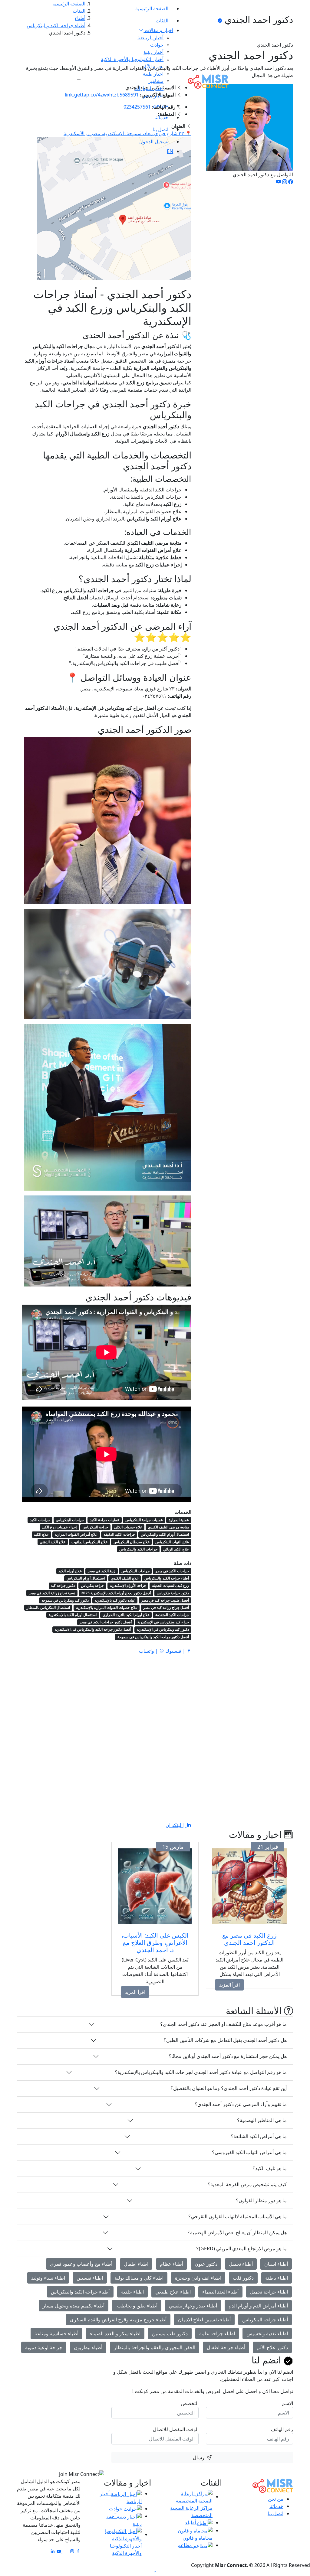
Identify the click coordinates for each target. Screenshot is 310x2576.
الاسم (287, 2403)
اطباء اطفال (136, 2264)
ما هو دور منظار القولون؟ (261, 2200)
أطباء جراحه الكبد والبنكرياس (80, 2292)
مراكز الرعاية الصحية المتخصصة (191, 2512)
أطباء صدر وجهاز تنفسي (193, 2306)
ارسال (200, 2457)
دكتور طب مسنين (170, 2333)
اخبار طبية (153, 74)
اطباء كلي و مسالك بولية (139, 2278)
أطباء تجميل (241, 2264)
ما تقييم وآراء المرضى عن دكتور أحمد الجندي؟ (241, 2104)
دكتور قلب (243, 2278)
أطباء (191, 2522)
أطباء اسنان (276, 2264)
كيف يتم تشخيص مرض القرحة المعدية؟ (247, 2184)
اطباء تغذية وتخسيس (267, 2333)
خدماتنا (161, 117)
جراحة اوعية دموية (44, 2347)
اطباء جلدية (132, 2292)
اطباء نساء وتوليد (48, 2278)
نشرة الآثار (153, 67)
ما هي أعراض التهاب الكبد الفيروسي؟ (249, 2152)
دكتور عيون (206, 2264)
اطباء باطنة (277, 2278)
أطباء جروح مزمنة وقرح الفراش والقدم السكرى (118, 2320)
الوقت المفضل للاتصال (176, 2429)
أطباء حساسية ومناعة (56, 2333)
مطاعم (185, 2545)
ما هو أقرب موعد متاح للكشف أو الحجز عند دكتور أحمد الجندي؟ (223, 2024)
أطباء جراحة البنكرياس (265, 2320)
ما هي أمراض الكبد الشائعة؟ (259, 2136)
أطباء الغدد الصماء (220, 2292)
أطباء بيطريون (88, 2347)
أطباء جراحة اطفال (226, 2347)
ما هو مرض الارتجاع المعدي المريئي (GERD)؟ (241, 2248)
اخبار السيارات (149, 88)
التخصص (190, 2403)
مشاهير (156, 81)
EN (170, 151)
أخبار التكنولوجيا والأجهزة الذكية (132, 59)
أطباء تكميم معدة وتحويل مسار (74, 2306)
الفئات (162, 21)
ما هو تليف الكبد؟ (270, 2168)
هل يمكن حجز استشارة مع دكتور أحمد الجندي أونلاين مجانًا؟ (228, 2056)
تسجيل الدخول (154, 142)
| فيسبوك (175, 1651)
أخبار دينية (153, 52)
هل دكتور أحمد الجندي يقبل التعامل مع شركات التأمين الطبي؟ (225, 2040)
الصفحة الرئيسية (152, 8)
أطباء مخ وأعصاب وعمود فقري (81, 2264)
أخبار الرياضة (150, 37)
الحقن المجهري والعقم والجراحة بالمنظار (155, 2347)
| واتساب (149, 1651)
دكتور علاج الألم (272, 2347)
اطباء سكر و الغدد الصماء (115, 2333)
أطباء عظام (171, 2264)
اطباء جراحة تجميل (269, 2292)
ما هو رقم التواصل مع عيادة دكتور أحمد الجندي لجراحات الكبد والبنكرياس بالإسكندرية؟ (201, 2072)
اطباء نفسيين (90, 2278)
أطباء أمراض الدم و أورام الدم (258, 2306)
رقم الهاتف (282, 2429)
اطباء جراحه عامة (217, 2333)
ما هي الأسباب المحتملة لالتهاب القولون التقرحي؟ (237, 2216)
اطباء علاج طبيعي (173, 2292)
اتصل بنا (160, 129)
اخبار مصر (153, 96)
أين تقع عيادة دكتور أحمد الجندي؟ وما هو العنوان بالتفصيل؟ (229, 2088)
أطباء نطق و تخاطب (137, 2306)
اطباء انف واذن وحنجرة (198, 2278)
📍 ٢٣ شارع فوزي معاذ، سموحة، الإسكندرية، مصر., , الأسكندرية (127, 133)
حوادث (157, 45)
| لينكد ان (176, 1825)
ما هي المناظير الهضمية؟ (262, 2120)
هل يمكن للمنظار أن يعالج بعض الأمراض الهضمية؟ (237, 2232)
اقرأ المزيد (229, 1985)
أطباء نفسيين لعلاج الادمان (204, 2320)
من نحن (161, 105)
